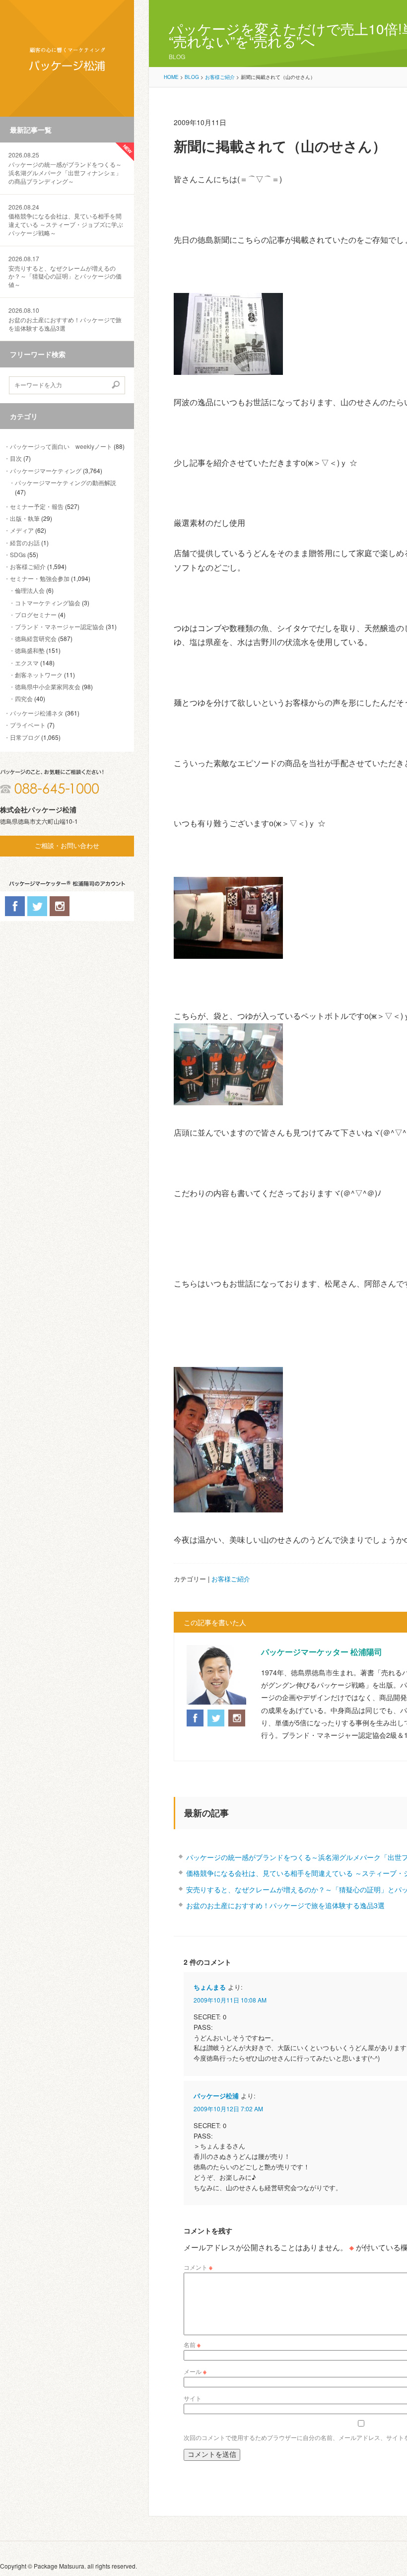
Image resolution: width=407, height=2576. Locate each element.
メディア (22, 530)
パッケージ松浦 (216, 2096)
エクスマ (27, 663)
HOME (171, 77)
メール (195, 2371)
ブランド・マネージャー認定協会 (60, 626)
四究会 (24, 698)
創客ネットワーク (39, 675)
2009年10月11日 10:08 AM (230, 2000)
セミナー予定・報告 (37, 506)
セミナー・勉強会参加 (40, 578)
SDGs (18, 554)
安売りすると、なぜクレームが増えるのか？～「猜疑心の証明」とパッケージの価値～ (65, 272)
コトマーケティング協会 (48, 603)
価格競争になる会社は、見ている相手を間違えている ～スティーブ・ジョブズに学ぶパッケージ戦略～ (66, 220)
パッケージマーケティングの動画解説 (66, 482)
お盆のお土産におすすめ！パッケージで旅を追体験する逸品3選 (65, 319)
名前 (192, 2344)
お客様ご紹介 (28, 566)
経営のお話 (25, 542)
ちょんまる (210, 1987)
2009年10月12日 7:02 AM (228, 2109)
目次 (16, 458)
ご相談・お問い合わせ (67, 846)
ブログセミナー (36, 614)
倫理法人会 (30, 590)
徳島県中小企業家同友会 (48, 686)
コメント (198, 2267)
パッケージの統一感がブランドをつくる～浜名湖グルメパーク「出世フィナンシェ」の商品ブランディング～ (65, 168)
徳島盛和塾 (30, 650)
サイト (193, 2398)
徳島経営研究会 (36, 638)
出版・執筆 (25, 518)
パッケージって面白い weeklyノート (61, 446)
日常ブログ (25, 737)
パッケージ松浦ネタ (37, 713)
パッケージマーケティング (46, 470)
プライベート (28, 725)
